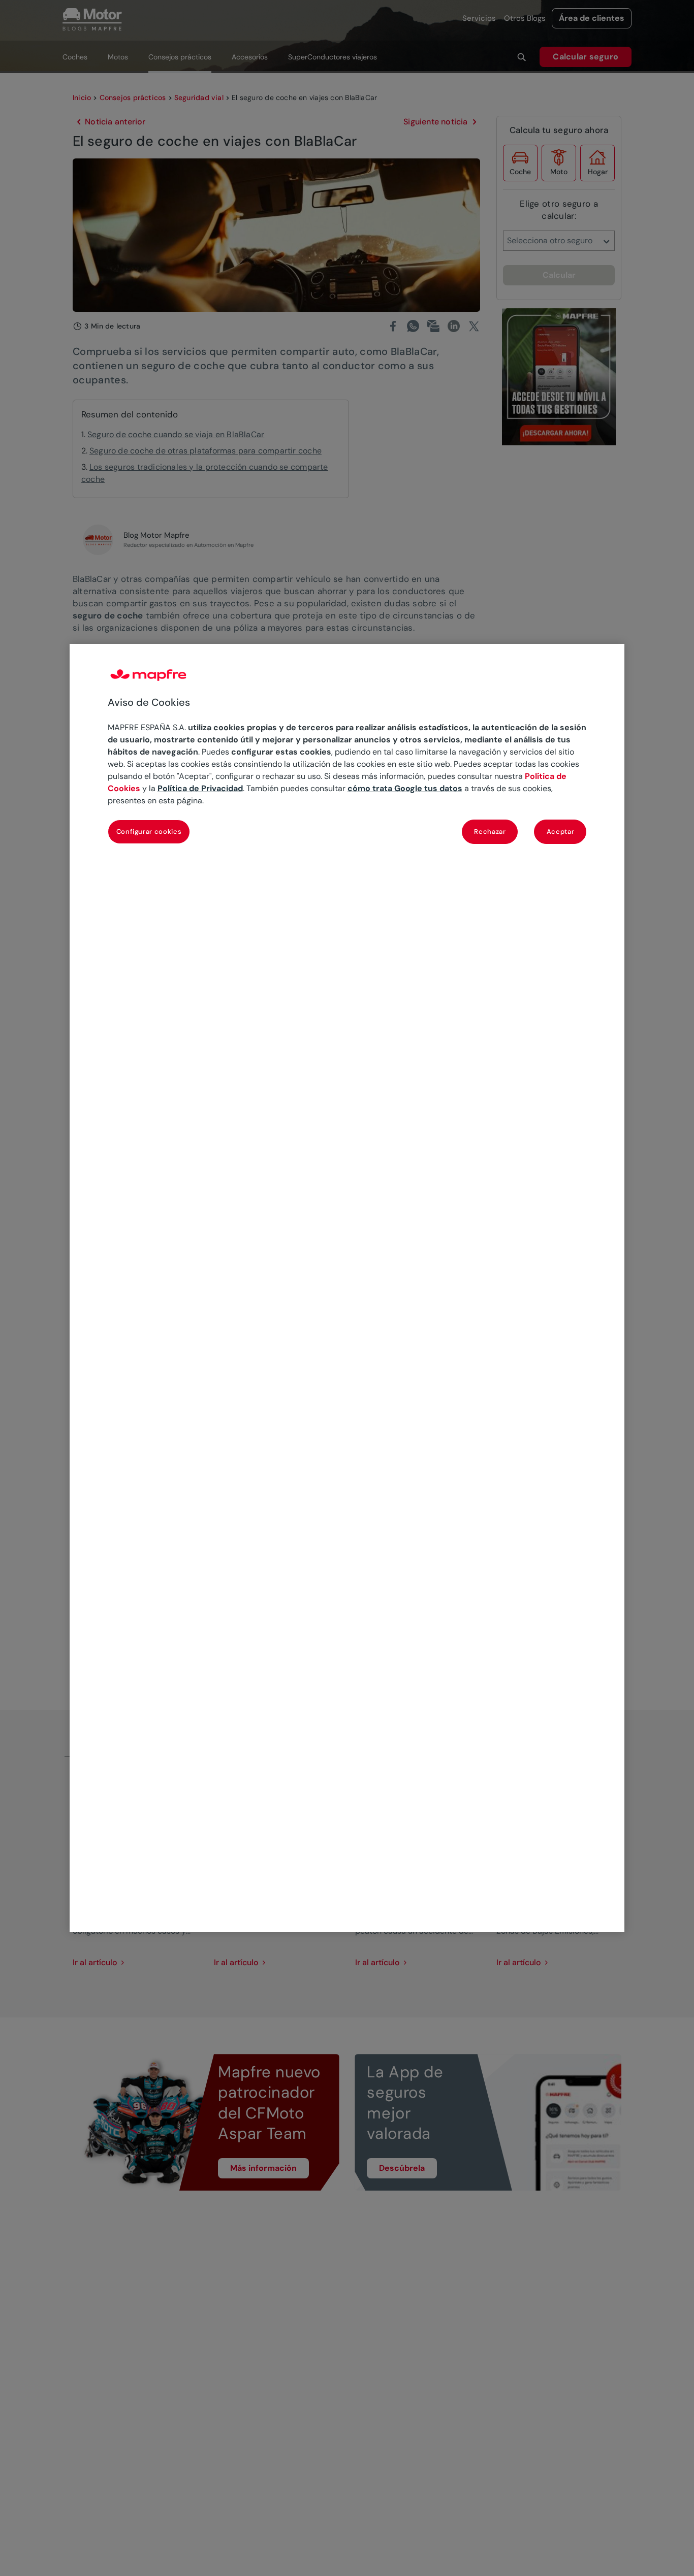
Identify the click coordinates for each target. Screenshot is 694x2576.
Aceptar (561, 832)
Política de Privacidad (200, 789)
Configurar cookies (149, 832)
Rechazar (490, 832)
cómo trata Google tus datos (405, 789)
